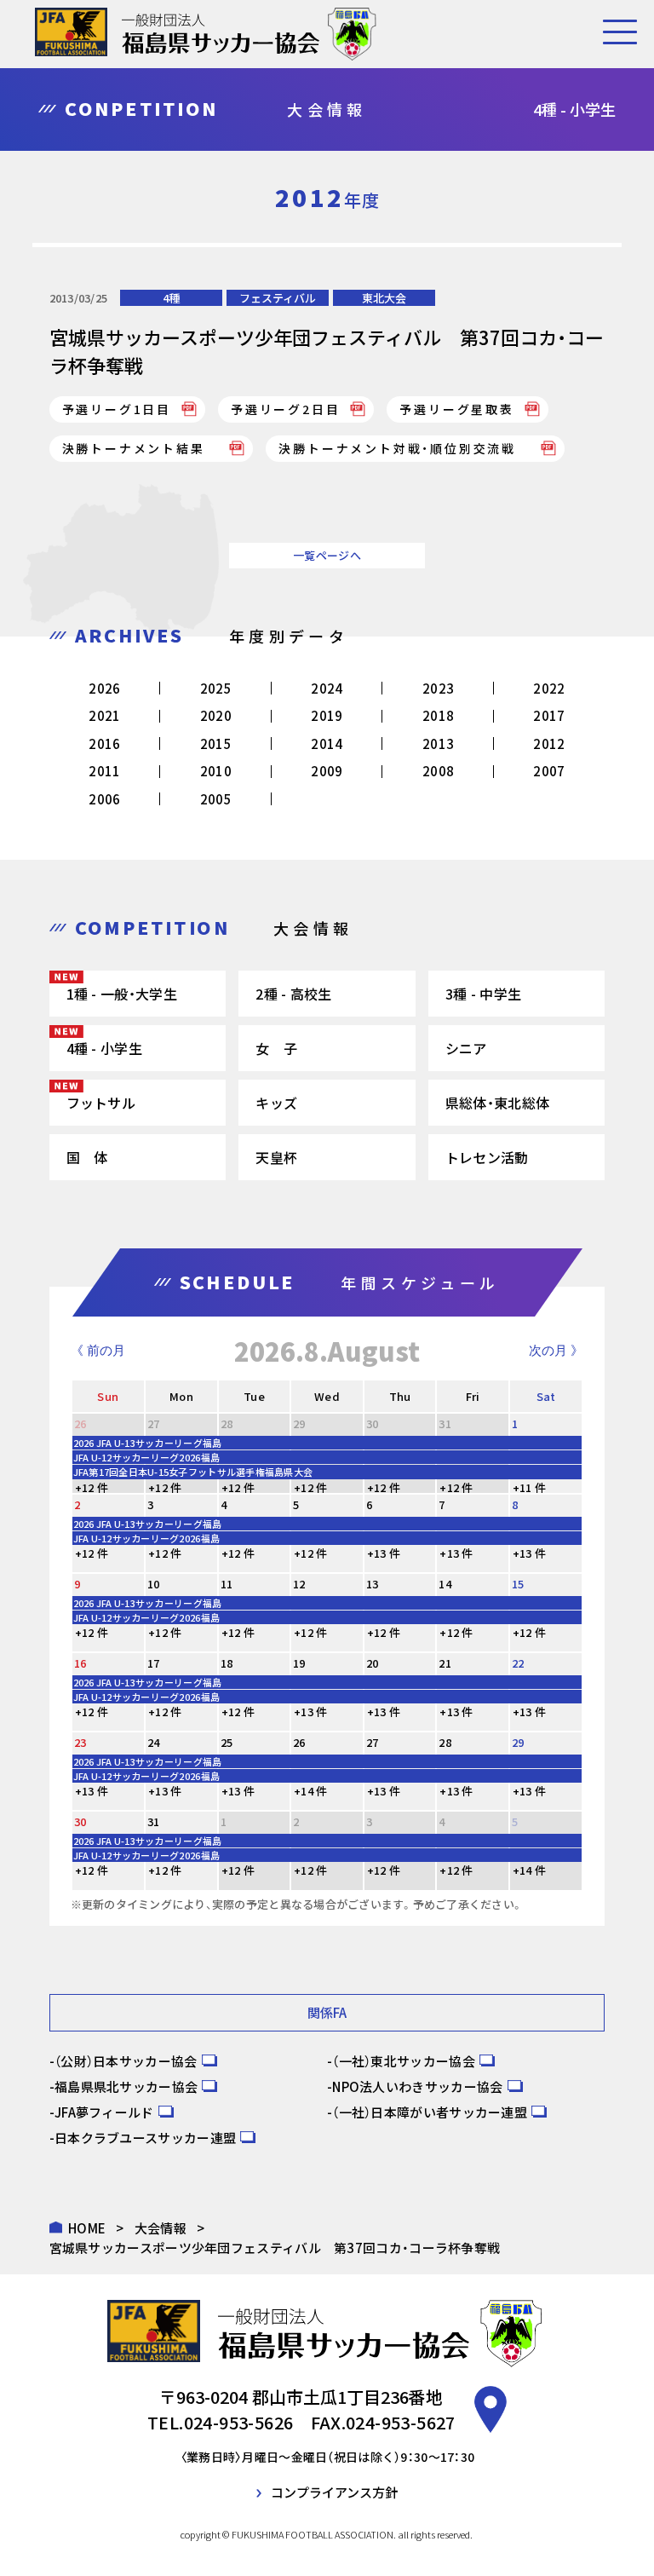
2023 (438, 688)
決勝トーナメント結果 (141, 448)
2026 (104, 688)
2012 (549, 743)
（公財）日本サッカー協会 (126, 2061)
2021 (104, 715)
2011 (104, 771)
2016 (104, 743)
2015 (216, 743)
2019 (327, 715)
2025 (216, 688)
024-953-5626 (239, 2422)
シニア (466, 1048)
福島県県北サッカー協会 (126, 2086)
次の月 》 (556, 1350)
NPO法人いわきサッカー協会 (417, 2086)
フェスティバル (278, 298)
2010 (216, 771)
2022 (549, 688)
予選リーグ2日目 (285, 409)
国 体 (87, 1157)
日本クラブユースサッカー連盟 (145, 2138)
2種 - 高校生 (293, 994)
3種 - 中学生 (483, 994)
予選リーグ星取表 (456, 409)
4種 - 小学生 (104, 1048)
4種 (171, 298)
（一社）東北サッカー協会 (404, 2061)
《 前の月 (98, 1350)
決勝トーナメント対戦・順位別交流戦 (404, 448)
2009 (327, 771)
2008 (438, 771)
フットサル (101, 1103)
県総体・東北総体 (497, 1103)
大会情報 (161, 2228)
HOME (87, 2228)
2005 (216, 799)
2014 (327, 743)
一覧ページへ (327, 555)
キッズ (276, 1103)
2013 (438, 743)
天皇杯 (276, 1157)
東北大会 (384, 298)
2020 (216, 715)
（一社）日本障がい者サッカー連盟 (430, 2112)
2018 (438, 715)
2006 (104, 799)
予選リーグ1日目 (117, 409)
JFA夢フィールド (104, 2112)
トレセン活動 (487, 1157)
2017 (549, 715)
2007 (549, 771)
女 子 (276, 1048)
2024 (327, 688)
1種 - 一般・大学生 (122, 994)
